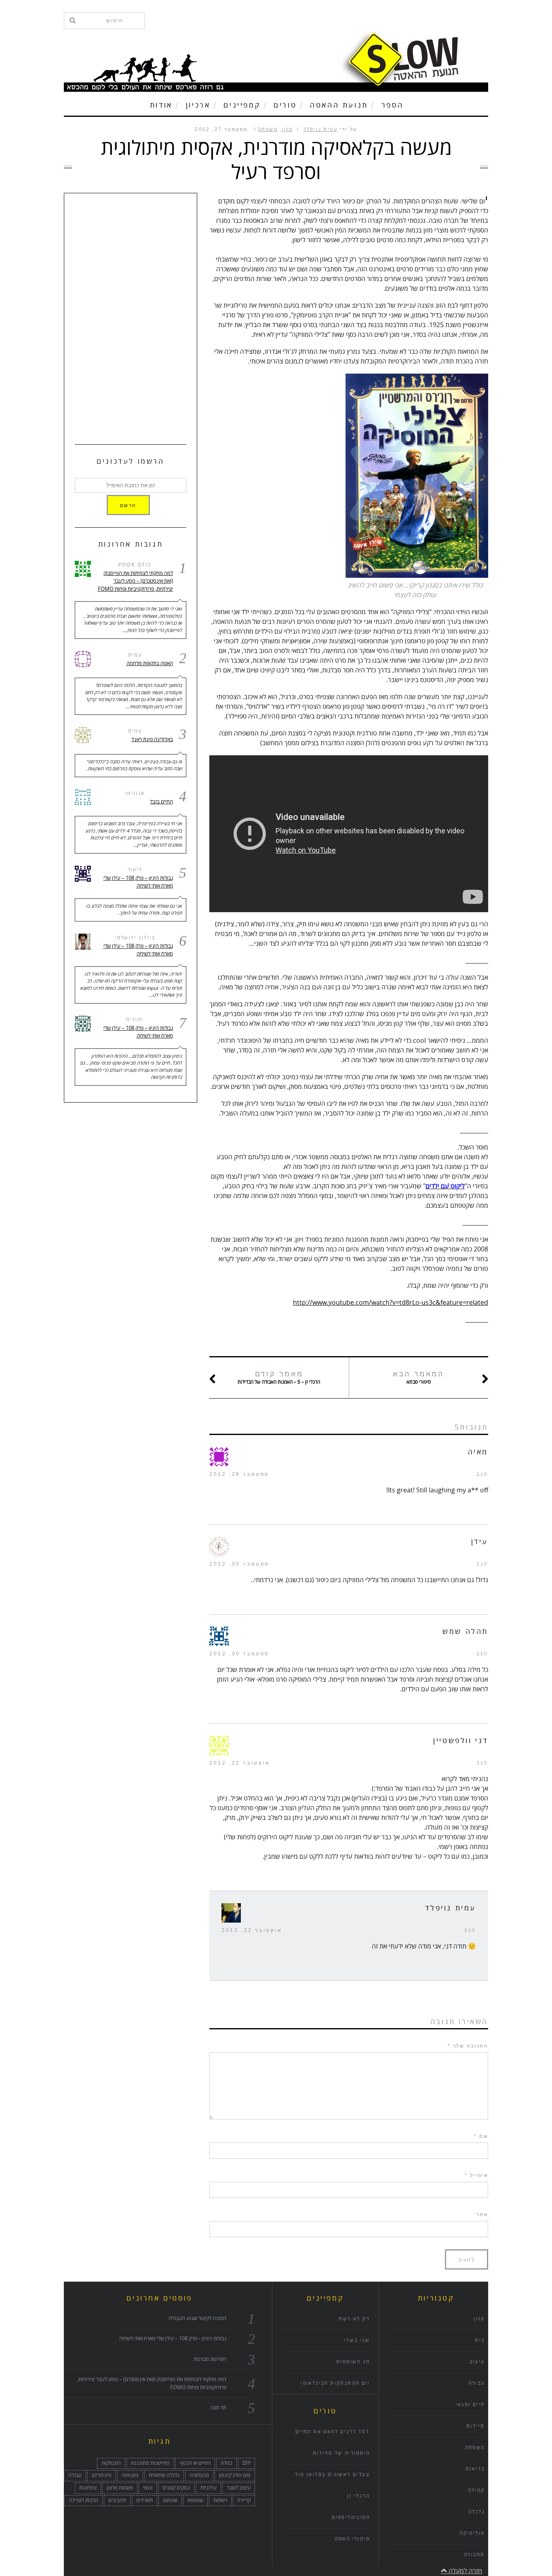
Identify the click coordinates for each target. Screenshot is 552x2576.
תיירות (475, 2426)
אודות (161, 105)
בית (480, 2340)
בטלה (226, 2463)
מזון (288, 130)
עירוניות (209, 2488)
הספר (392, 105)
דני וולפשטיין (461, 1741)
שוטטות (195, 2500)
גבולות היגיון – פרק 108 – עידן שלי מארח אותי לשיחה (138, 882)
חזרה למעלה (465, 2571)
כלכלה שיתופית (164, 2475)
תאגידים (144, 2500)
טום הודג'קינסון (235, 2475)
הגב (482, 1474)
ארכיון (198, 105)
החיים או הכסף (195, 2463)
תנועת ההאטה (339, 105)
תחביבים (117, 2500)
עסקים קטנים (176, 2488)
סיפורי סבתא (418, 1378)
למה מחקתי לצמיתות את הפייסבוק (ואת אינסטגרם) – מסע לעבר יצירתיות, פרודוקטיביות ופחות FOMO (135, 581)
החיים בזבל (161, 802)
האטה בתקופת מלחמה (150, 664)
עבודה (75, 2475)
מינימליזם (102, 2475)
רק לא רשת (354, 2319)
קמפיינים (242, 105)
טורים (285, 105)
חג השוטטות (353, 2362)
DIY (247, 2463)
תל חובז (218, 2408)
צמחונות (88, 2488)
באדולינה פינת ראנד (152, 740)
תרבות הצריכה (83, 2500)
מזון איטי (130, 2475)
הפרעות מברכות (210, 2359)
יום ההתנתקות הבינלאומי (335, 2383)
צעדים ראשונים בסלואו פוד (332, 2475)
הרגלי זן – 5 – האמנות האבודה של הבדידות (279, 1378)
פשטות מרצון (120, 2488)
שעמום (170, 2500)
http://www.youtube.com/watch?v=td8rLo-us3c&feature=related (391, 1303)
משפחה (268, 130)
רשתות (220, 2500)
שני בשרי (357, 2340)
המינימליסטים (351, 2518)
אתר (482, 2215)
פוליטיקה (472, 2533)
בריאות (475, 2469)
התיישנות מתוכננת (150, 2463)
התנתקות (111, 2463)
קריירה (244, 2500)
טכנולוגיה (199, 2475)
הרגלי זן (358, 2496)
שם (481, 2136)
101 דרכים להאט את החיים (333, 2432)
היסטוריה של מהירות (341, 2453)
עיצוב (477, 2362)
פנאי (148, 2488)
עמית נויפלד (320, 130)
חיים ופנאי (470, 2405)
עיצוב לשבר (239, 2488)
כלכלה (477, 2512)
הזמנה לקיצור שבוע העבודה (197, 2318)
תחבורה (474, 2555)
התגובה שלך (468, 2046)
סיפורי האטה (352, 2539)
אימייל (476, 2175)
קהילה (476, 2490)
